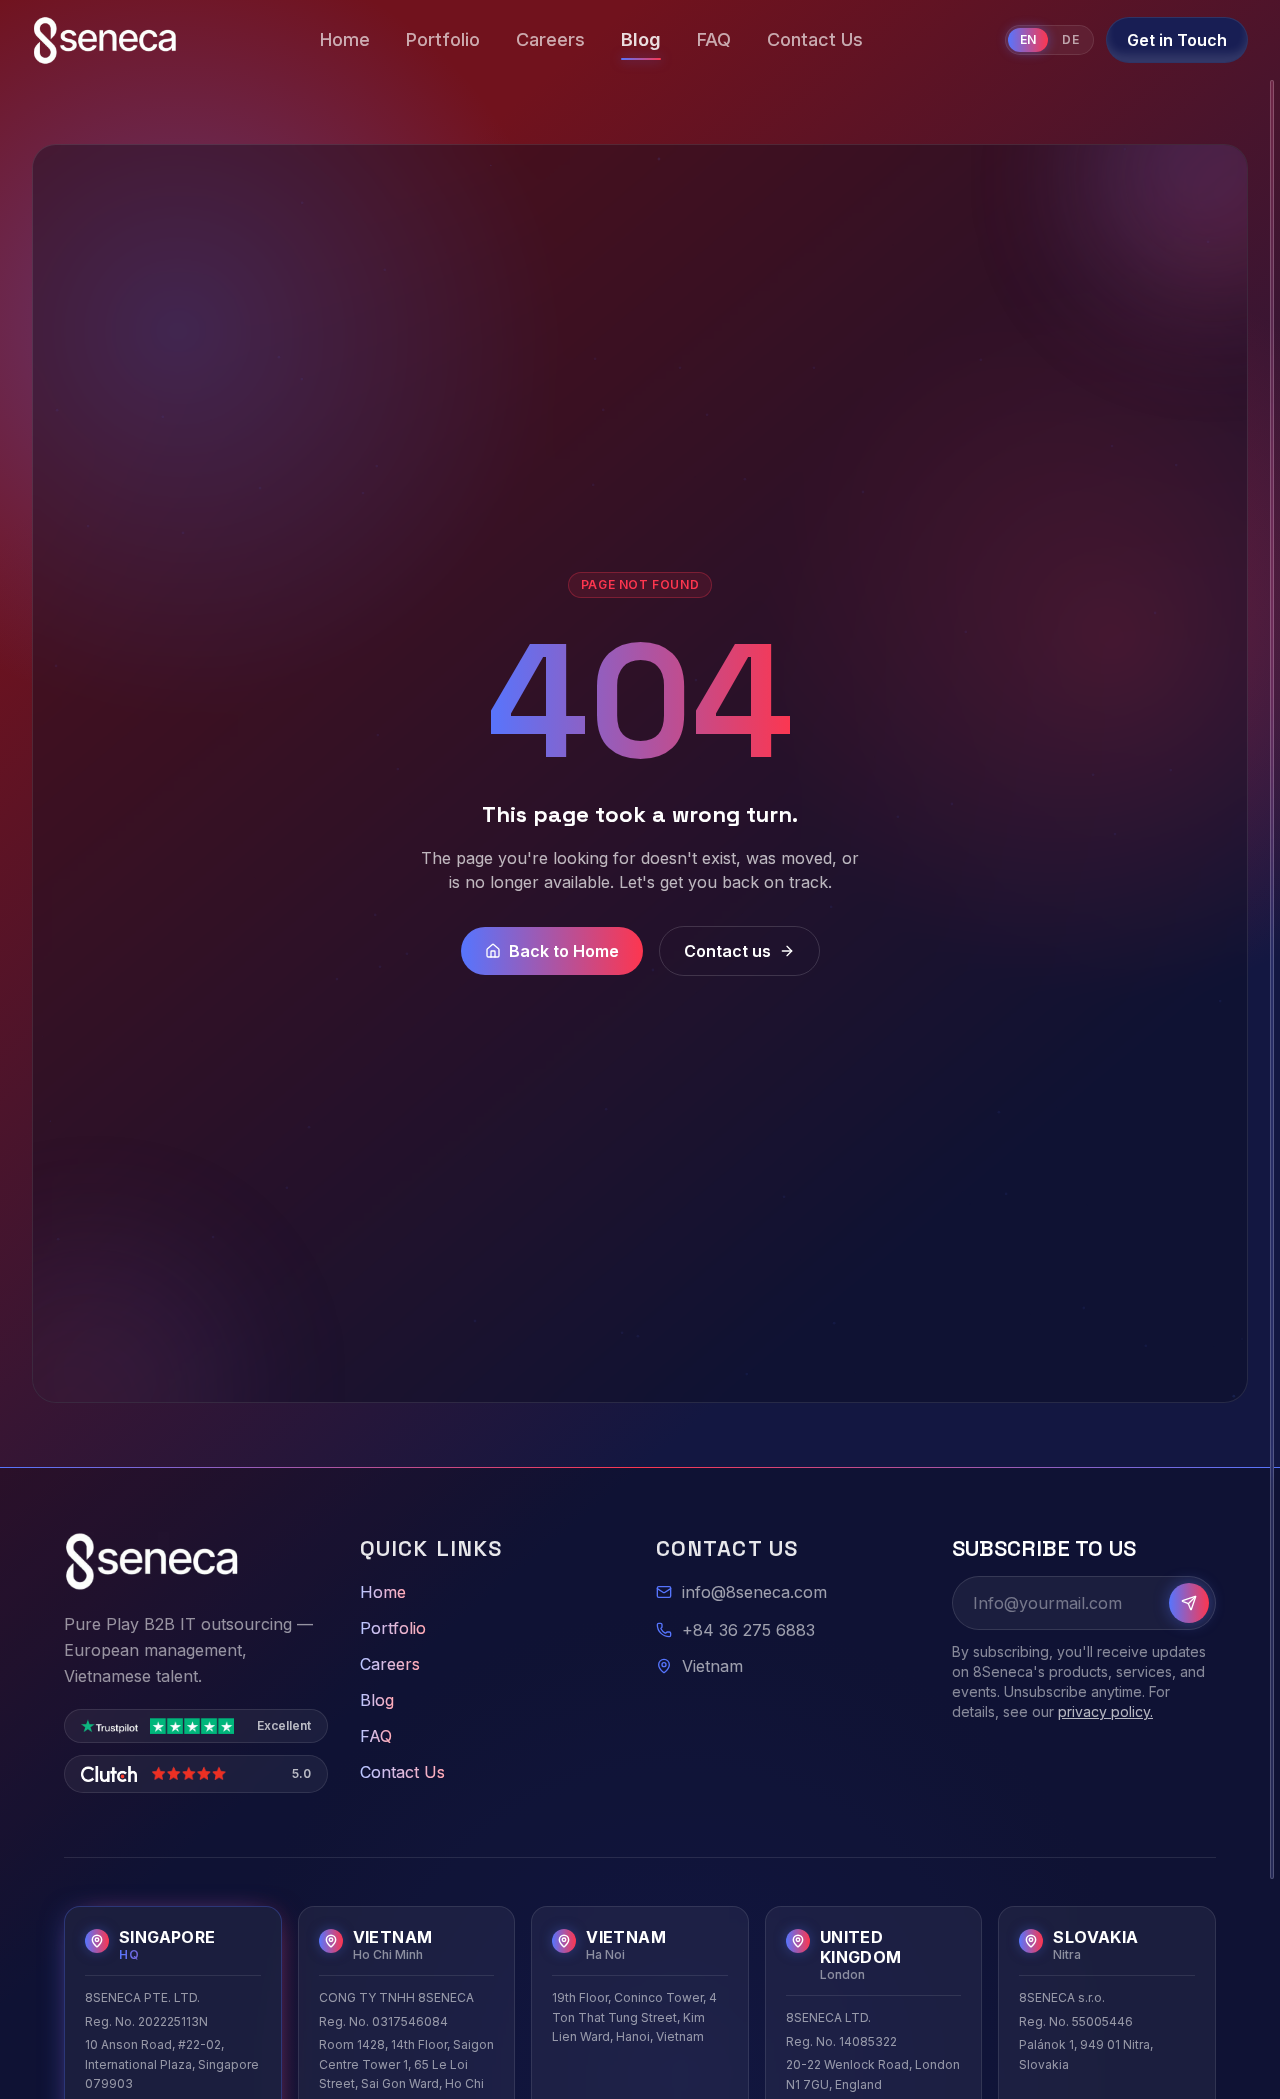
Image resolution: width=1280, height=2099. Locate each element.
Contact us (727, 951)
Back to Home (564, 951)
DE (1070, 39)
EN (1028, 39)
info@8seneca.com (754, 1592)
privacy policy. (1105, 1711)
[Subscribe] (1189, 1603)
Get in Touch (1177, 40)
